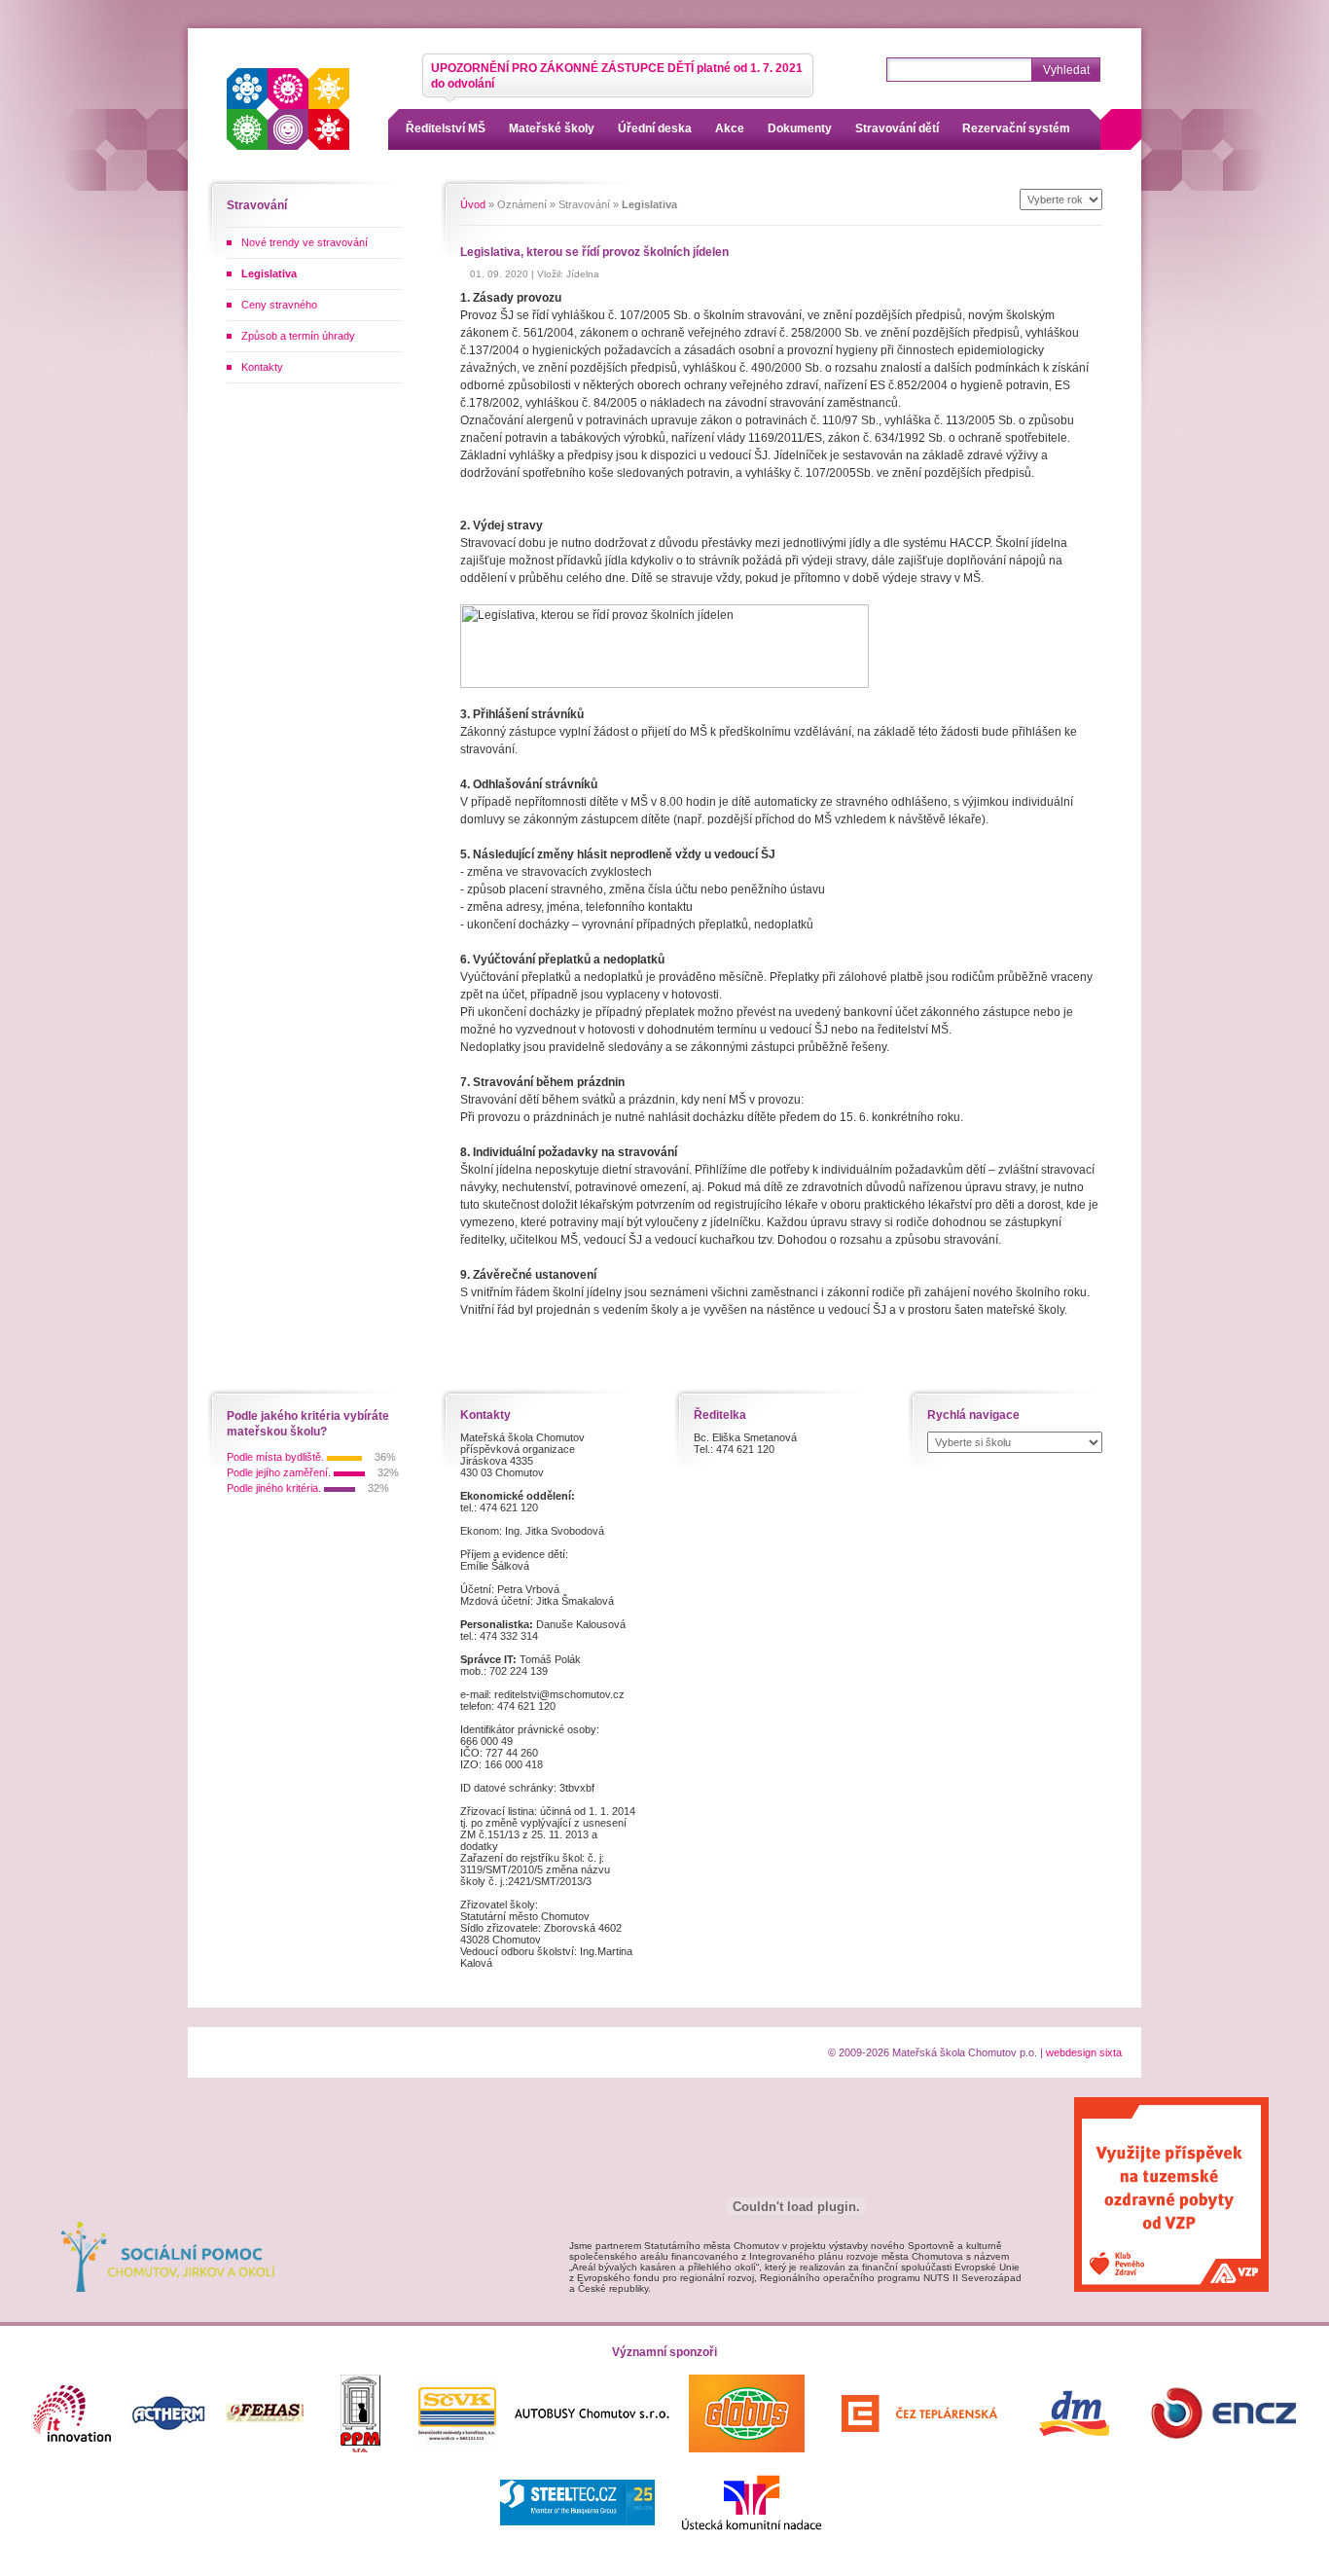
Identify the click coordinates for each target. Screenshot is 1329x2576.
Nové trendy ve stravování (305, 242)
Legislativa (269, 273)
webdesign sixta (1084, 2052)
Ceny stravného (279, 305)
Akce (730, 128)
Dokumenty (800, 128)
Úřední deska (655, 128)
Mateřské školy (552, 128)
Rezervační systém (1016, 128)
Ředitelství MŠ (446, 128)
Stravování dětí (897, 128)
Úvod (473, 204)
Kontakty (262, 367)
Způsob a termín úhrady (298, 336)
